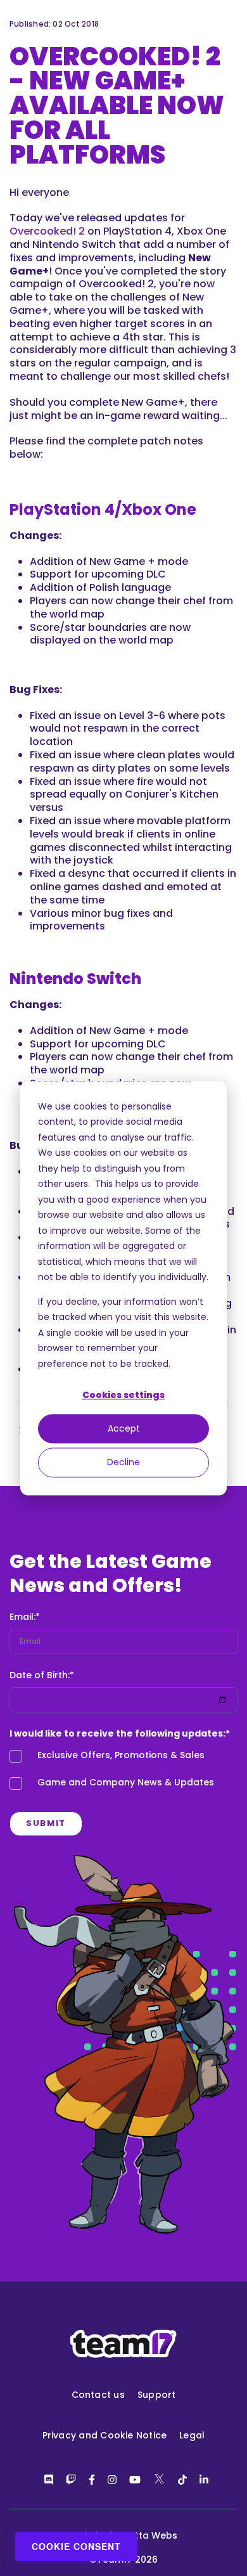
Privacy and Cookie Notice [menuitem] (105, 2435)
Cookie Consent (76, 2546)
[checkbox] (123, 1772)
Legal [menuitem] (192, 2435)
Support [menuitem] (157, 2395)
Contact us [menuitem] (98, 2395)
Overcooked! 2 (47, 231)
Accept (124, 1429)
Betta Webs (150, 2535)
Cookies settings (123, 1395)
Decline (123, 1463)
